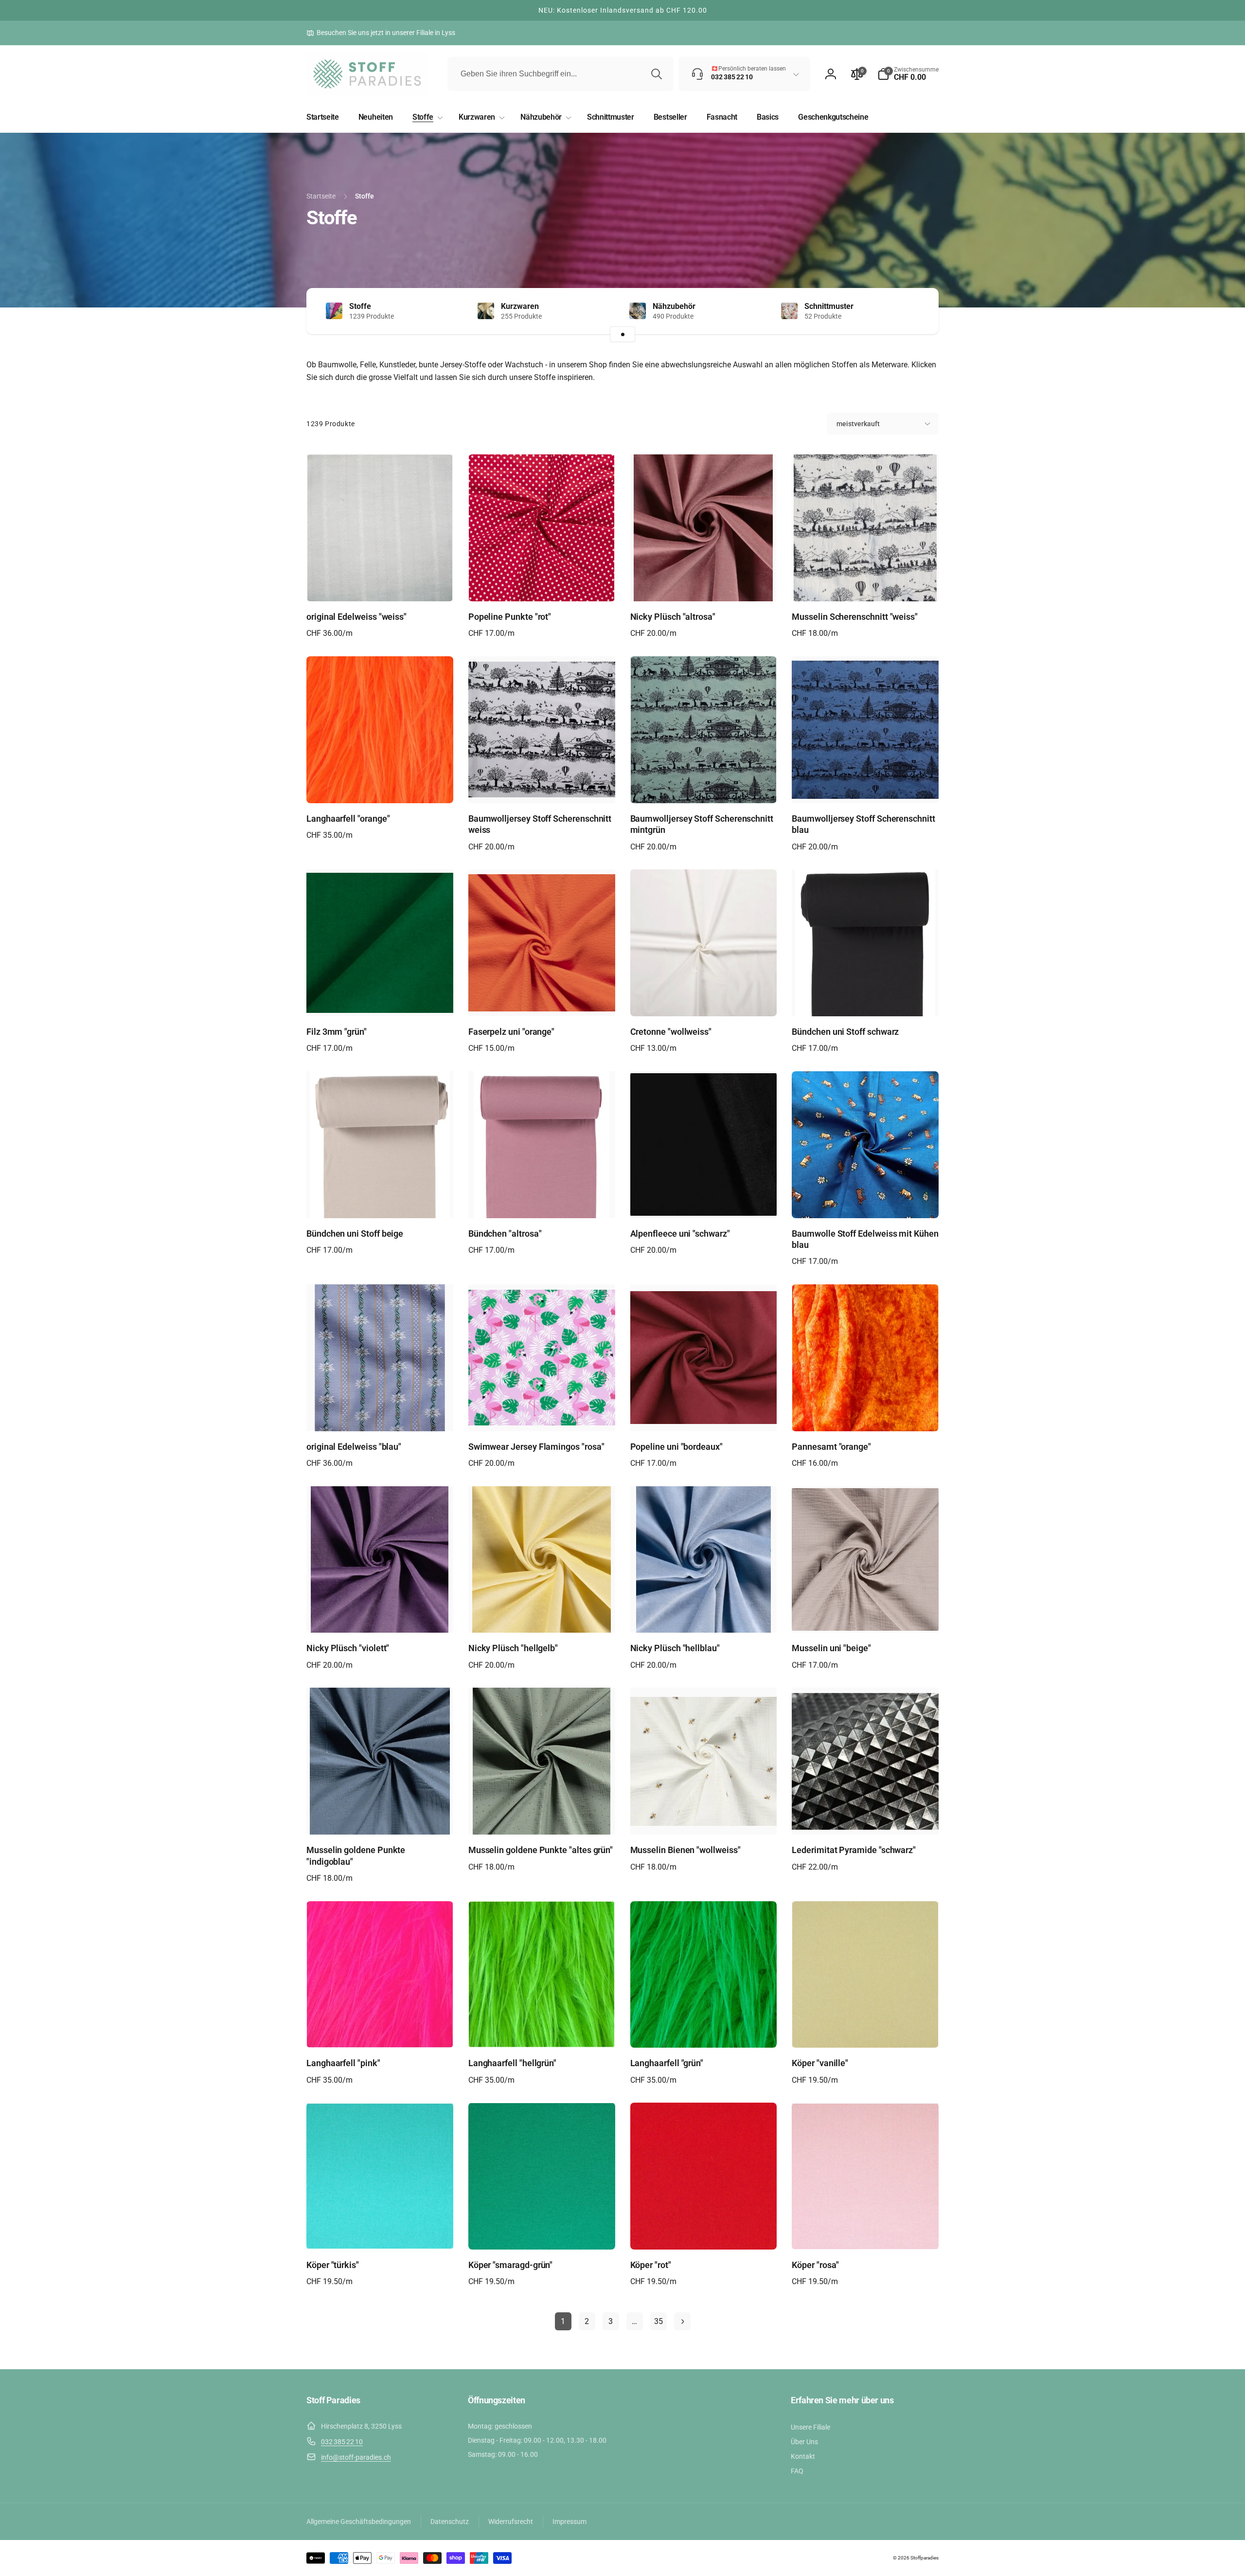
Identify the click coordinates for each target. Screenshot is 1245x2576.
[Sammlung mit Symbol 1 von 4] (622, 334)
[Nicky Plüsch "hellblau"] (704, 1615)
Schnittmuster (829, 306)
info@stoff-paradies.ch (356, 2457)
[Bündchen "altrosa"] (542, 1200)
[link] (381, 33)
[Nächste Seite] (682, 2321)
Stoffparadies (925, 2558)
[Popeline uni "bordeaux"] (704, 1413)
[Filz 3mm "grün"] (380, 998)
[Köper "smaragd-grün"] (542, 2232)
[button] (908, 74)
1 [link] (563, 2321)
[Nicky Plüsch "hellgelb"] (542, 1615)
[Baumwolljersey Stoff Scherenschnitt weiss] (542, 785)
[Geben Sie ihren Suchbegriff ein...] (657, 74)
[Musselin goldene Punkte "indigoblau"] (380, 1817)
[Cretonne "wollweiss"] (704, 998)
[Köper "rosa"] (866, 2232)
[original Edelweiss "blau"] (380, 1413)
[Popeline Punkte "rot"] (542, 583)
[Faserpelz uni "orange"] (542, 998)
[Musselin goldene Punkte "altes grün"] (542, 1817)
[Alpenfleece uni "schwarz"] (704, 1200)
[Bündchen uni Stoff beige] (380, 1200)
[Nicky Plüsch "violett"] (380, 1615)
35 (658, 2321)
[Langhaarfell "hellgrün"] (542, 2030)
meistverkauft (858, 424)
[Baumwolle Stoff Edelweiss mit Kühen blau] (866, 1200)
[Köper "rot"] (704, 2232)
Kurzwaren (520, 306)
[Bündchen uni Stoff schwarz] (866, 998)
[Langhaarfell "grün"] (704, 2030)
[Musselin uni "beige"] (866, 1615)
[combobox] (560, 74)
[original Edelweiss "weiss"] (380, 583)
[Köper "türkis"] (380, 2232)
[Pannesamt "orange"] (866, 1413)
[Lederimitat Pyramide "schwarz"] (866, 1817)
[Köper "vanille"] (866, 2030)
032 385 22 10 (342, 2442)
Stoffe (360, 306)
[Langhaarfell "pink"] (380, 2030)
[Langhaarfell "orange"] (380, 785)
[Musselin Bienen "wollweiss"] (704, 1817)
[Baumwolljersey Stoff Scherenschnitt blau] (866, 785)
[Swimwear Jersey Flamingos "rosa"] (542, 1413)
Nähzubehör (674, 306)
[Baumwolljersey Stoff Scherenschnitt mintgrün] (704, 785)
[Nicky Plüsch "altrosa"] (704, 583)
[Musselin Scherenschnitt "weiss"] (866, 583)
